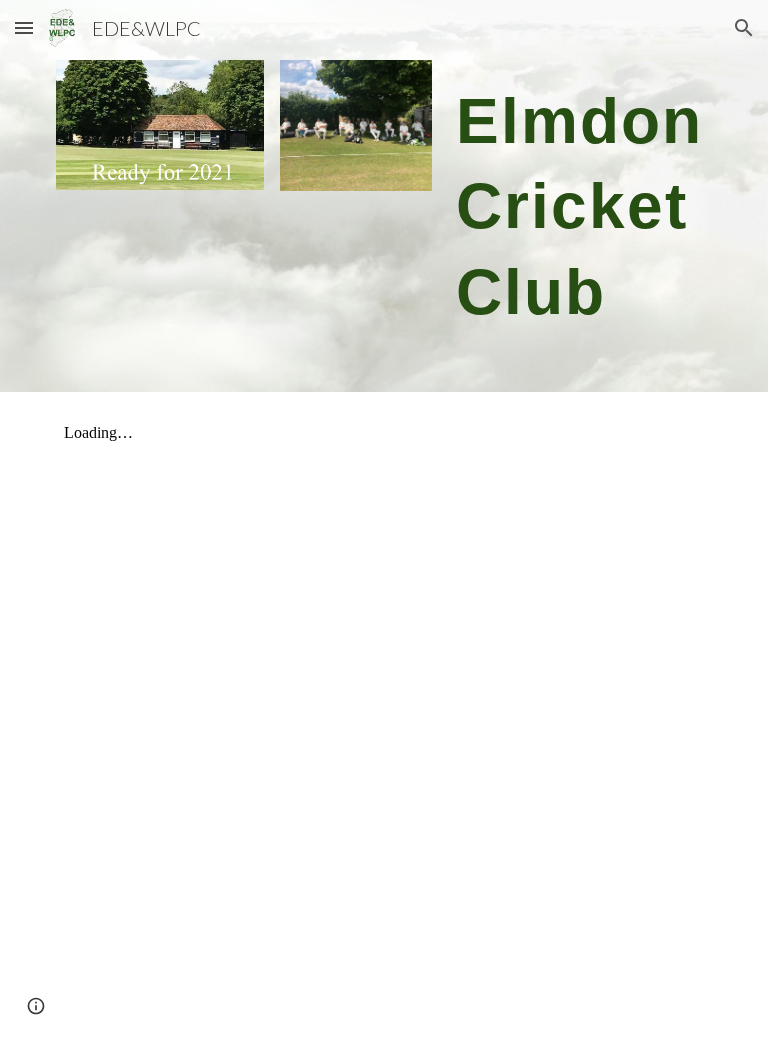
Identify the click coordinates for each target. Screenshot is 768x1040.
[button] (24, 27)
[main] (579, 196)
